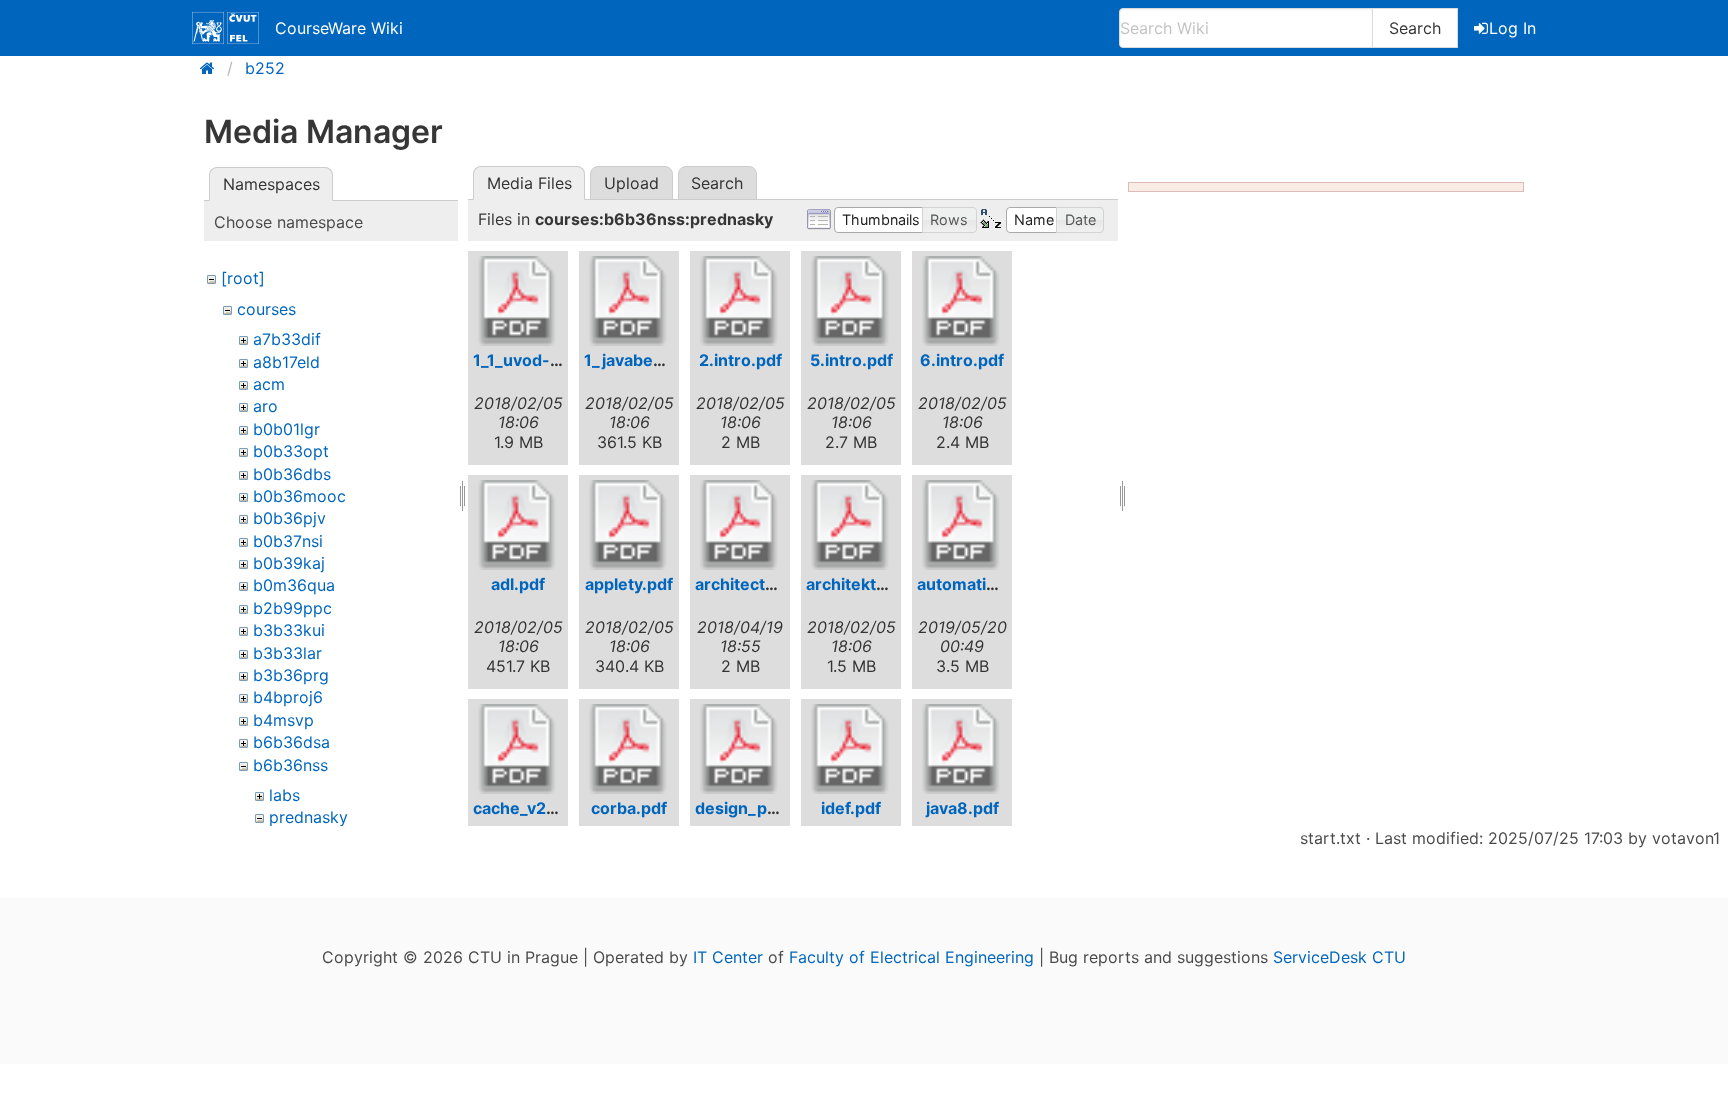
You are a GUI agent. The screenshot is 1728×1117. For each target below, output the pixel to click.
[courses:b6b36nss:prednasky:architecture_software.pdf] (740, 525)
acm (269, 384)
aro (265, 406)
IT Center (728, 957)
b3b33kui (289, 630)
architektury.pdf (869, 584)
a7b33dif (287, 339)
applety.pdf (629, 584)
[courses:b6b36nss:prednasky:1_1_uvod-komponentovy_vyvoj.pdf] (518, 301)
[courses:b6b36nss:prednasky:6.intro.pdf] (962, 301)
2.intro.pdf (740, 360)
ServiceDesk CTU (1339, 957)
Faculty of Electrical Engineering (911, 957)
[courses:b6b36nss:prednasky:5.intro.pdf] (851, 301)
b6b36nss (290, 765)
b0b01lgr (286, 429)
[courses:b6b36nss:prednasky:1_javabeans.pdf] (629, 301)
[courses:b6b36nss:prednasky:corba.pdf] (629, 749)
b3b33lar (287, 653)
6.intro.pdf (962, 360)
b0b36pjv (289, 518)
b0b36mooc (299, 496)
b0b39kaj (289, 563)
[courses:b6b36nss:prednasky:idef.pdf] (851, 749)
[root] (243, 278)
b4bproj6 (288, 697)
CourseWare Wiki (339, 28)
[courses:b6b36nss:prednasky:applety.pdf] (629, 525)
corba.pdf (629, 808)
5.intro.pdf (851, 360)
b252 (265, 68)
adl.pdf (518, 584)
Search (1415, 28)
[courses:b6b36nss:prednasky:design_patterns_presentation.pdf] (740, 749)
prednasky (308, 817)
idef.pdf (851, 808)
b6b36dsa (291, 742)
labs (284, 795)
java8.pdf (962, 808)
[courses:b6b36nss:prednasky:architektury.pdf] (851, 525)
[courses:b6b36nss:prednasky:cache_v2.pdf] (518, 749)
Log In (1512, 28)
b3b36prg (291, 675)
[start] (213, 68)
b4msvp (283, 720)
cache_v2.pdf (525, 808)
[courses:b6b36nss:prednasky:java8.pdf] (962, 749)
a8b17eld (286, 362)
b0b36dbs (292, 474)
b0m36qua (294, 585)
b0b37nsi (288, 541)
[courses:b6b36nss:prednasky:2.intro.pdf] (740, 301)
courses (266, 309)
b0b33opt (291, 451)
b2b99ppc (292, 608)
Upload (631, 183)
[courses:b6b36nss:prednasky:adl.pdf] (518, 525)
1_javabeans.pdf (648, 360)
